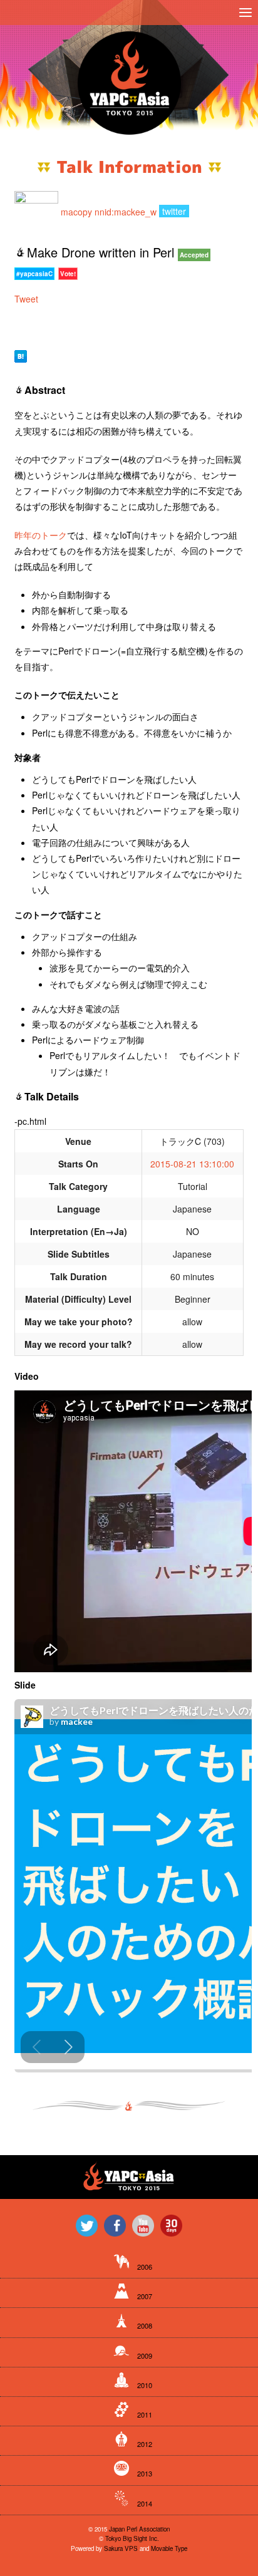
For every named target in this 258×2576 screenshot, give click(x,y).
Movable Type (169, 2548)
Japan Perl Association (139, 2529)
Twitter (87, 2226)
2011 (145, 2414)
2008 (145, 2325)
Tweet (26, 299)
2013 (145, 2473)
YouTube (143, 2226)
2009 (145, 2356)
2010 (145, 2385)
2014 (145, 2503)
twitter (174, 211)
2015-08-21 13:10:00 (192, 1164)
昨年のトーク (41, 535)
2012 (145, 2444)
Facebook (115, 2226)
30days (171, 2226)
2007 (145, 2296)
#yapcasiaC (34, 274)
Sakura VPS (121, 2548)
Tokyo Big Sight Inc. (132, 2538)
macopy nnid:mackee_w (109, 211)
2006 (145, 2267)
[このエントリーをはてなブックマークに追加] (21, 355)
